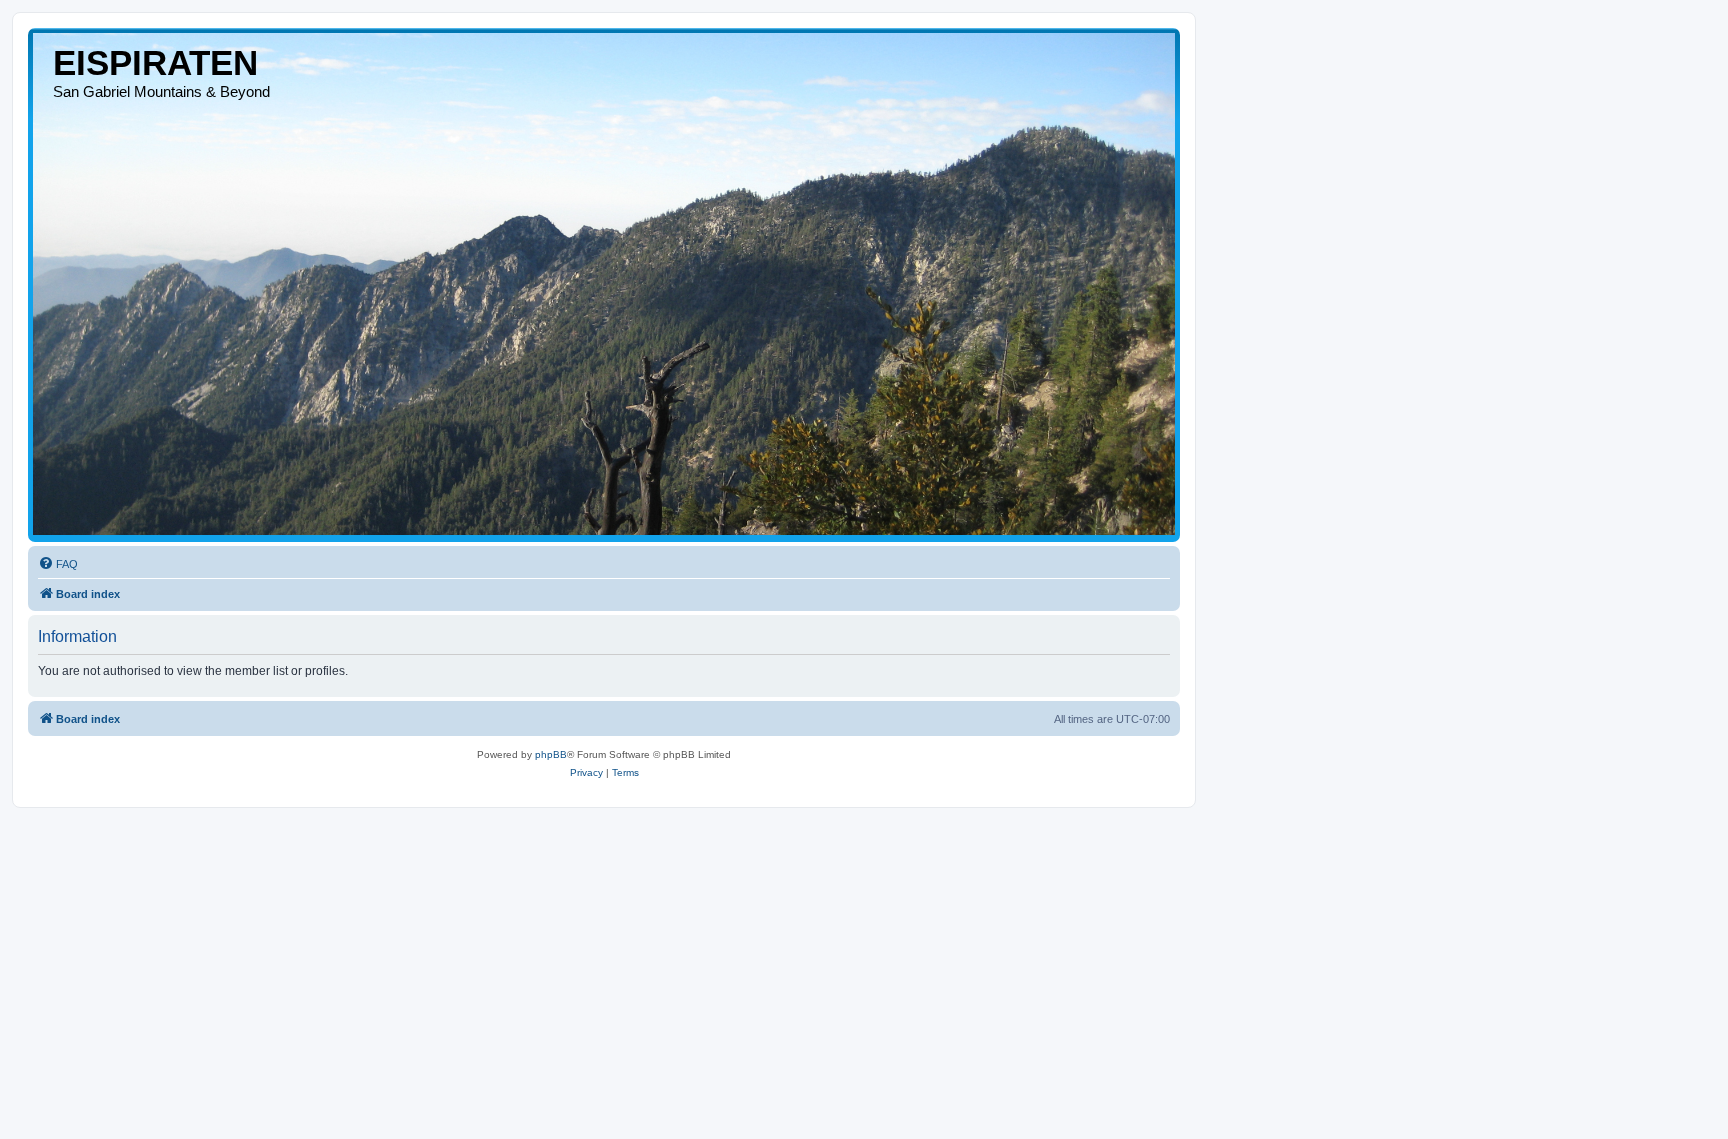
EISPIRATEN (155, 62)
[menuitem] (58, 564)
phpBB (551, 754)
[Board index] (604, 284)
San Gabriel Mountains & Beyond (161, 91)
